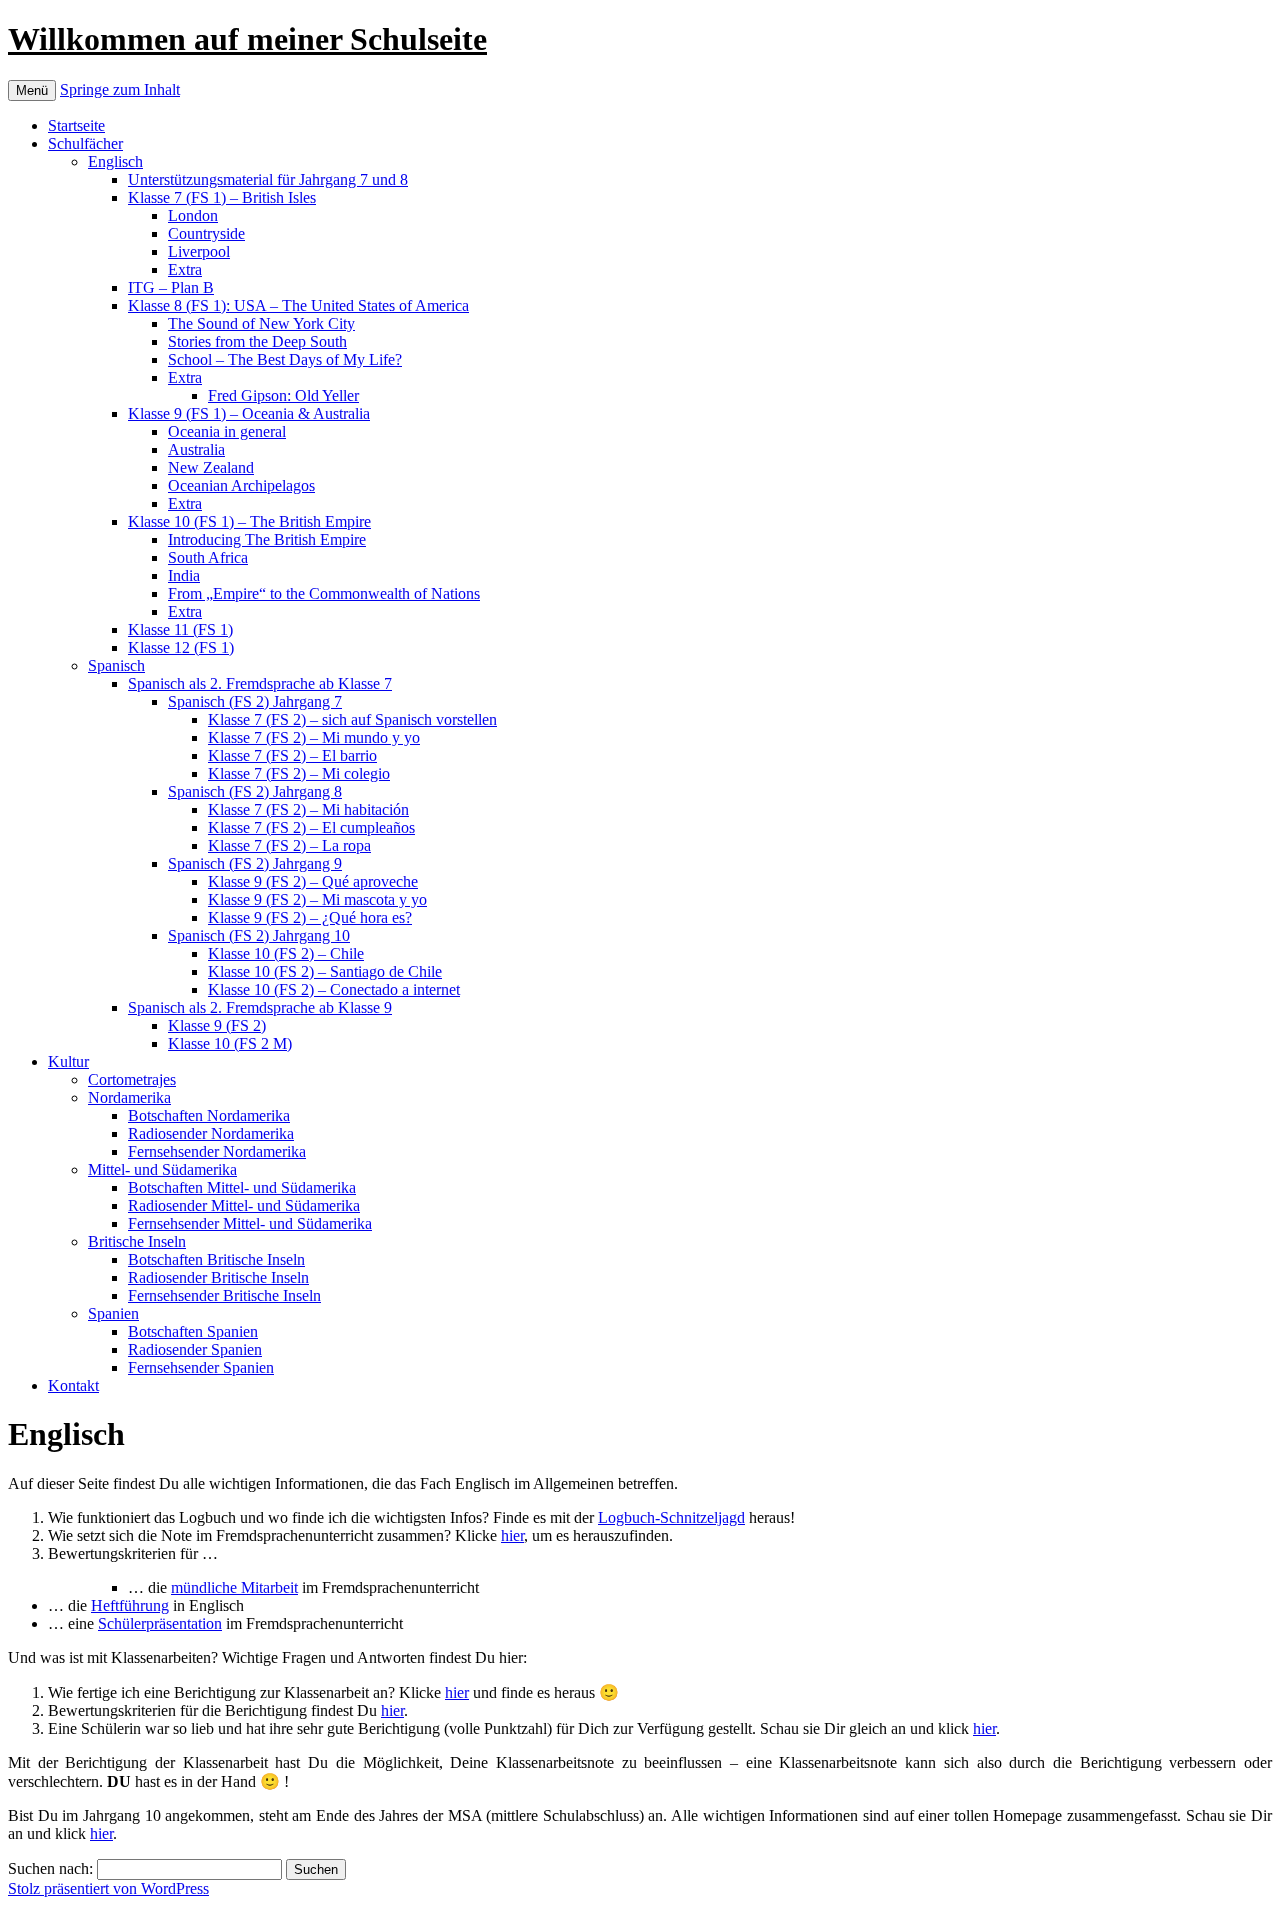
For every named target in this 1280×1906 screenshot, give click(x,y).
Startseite (76, 125)
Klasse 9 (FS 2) (217, 1025)
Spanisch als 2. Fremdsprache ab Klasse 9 (260, 1007)
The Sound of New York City (261, 323)
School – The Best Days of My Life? (285, 359)
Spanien (113, 1313)
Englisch (115, 161)
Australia (196, 449)
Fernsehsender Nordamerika (217, 1151)
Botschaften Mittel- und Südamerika (242, 1187)
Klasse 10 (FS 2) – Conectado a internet (334, 989)
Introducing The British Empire (267, 539)
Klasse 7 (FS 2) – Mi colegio (299, 773)
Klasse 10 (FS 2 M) (230, 1043)
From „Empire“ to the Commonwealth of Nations (324, 593)
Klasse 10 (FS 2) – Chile (286, 953)
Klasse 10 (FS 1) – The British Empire (249, 521)
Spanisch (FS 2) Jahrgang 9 (255, 863)
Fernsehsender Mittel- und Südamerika (250, 1223)
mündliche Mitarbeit (234, 1587)
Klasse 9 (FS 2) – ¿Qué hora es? (310, 917)
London (193, 215)
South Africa (208, 557)
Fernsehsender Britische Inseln (224, 1295)
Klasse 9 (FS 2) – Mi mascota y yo (317, 899)
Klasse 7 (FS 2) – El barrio (292, 755)
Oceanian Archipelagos (241, 485)
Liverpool (199, 251)
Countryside (206, 233)
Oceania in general (227, 431)
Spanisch (116, 665)
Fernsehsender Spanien (201, 1367)
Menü (32, 90)
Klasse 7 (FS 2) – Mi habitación (308, 809)
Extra (185, 269)
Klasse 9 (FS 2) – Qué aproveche (313, 881)
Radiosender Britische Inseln (218, 1277)
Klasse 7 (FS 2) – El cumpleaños (311, 827)
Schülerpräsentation (160, 1623)
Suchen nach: (50, 1868)
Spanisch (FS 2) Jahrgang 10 (259, 935)
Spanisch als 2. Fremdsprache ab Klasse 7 (260, 683)
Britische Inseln (137, 1241)
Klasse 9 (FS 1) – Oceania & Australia (249, 413)
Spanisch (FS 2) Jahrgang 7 (255, 701)
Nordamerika (129, 1097)
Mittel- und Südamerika (162, 1169)
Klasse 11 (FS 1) (180, 629)
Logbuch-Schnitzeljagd (671, 1517)
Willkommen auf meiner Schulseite (247, 39)
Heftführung (130, 1605)
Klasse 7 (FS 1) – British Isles (222, 197)
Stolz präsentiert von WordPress (108, 1888)
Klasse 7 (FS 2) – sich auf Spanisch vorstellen (352, 719)
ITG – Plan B (171, 287)
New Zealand (211, 467)
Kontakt (73, 1385)
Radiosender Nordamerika (211, 1133)
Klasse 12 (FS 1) (181, 647)
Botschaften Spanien (193, 1331)
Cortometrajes (132, 1079)
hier (512, 1535)
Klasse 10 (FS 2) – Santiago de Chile (325, 971)
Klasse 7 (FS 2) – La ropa (289, 845)
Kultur (68, 1061)
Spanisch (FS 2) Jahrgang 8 (255, 791)
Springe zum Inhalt (120, 89)
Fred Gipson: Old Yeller (283, 395)
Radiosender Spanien (195, 1349)
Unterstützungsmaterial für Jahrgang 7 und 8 (268, 179)
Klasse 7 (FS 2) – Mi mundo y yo (314, 737)
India (184, 575)
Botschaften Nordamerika (209, 1115)
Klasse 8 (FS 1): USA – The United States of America (298, 305)
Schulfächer (85, 143)
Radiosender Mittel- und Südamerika (244, 1205)
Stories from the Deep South (257, 341)
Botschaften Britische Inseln (216, 1259)
